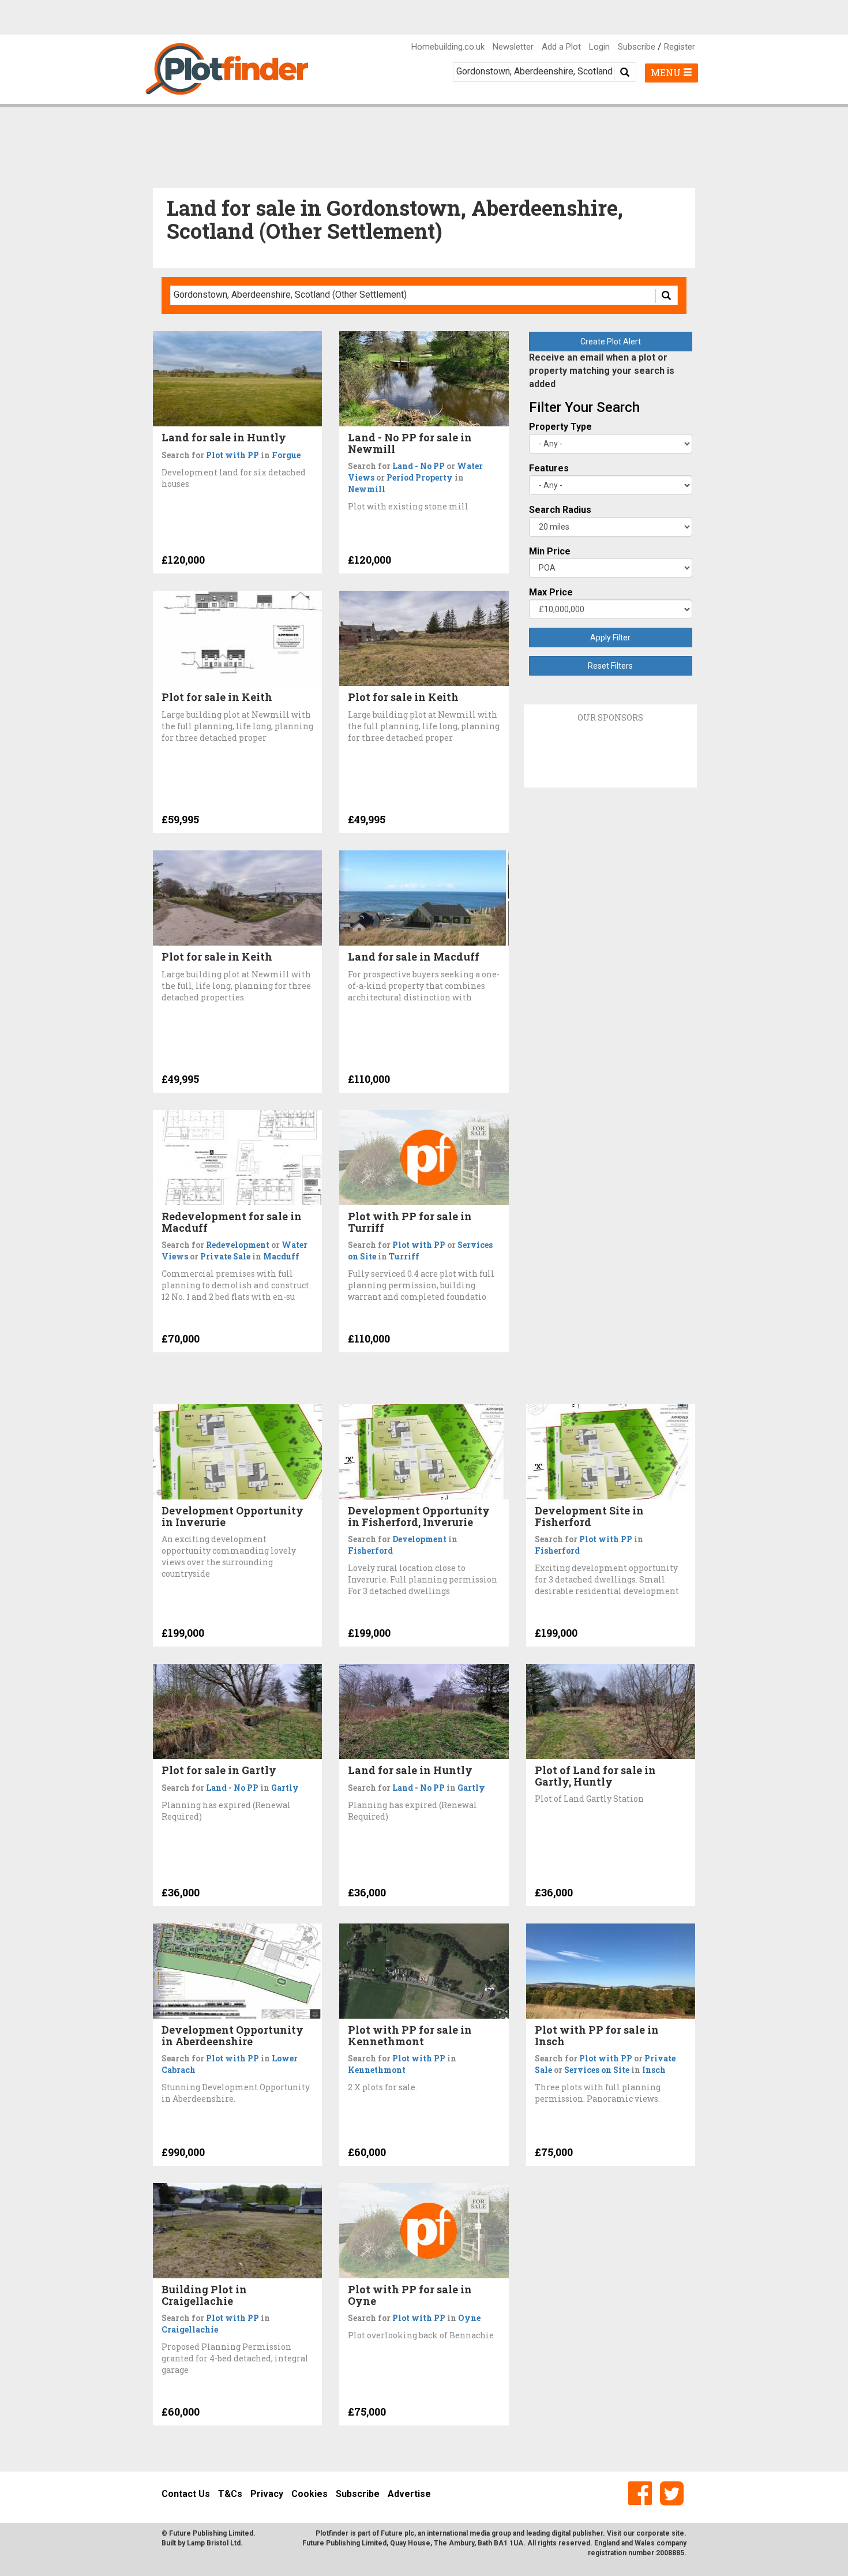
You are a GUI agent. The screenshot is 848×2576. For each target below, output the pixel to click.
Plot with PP (232, 455)
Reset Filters (610, 666)
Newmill (367, 489)
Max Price (551, 592)
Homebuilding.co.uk (448, 47)
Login (599, 47)
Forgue (286, 455)
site (678, 2533)
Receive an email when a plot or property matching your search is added (602, 371)
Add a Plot (561, 47)
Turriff (404, 1256)
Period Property (420, 477)
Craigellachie (190, 2329)
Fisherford (370, 1551)
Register (680, 47)
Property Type (560, 427)
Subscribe (637, 47)
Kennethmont (377, 2070)
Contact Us (186, 2494)
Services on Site (597, 2070)
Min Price (550, 551)
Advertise (409, 2494)
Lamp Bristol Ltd (214, 2543)
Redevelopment (238, 1245)
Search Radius (560, 510)
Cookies (309, 2494)
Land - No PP (419, 466)
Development (419, 1539)
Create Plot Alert (611, 342)
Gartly (285, 1788)
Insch (654, 2070)
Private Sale (225, 1256)
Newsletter (513, 47)
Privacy (267, 2494)
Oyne (469, 2318)
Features (549, 468)
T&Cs (230, 2494)
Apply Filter (610, 638)
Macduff (281, 1256)
